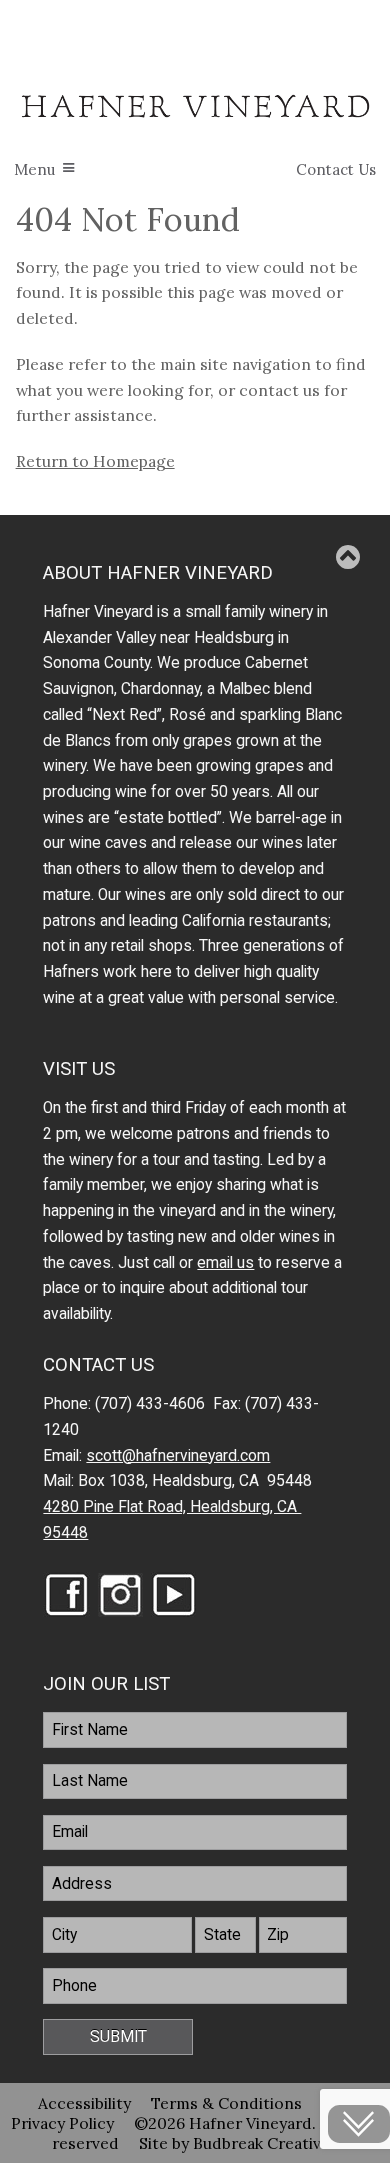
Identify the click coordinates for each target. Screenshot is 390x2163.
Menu (34, 169)
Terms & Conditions (226, 2103)
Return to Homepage (95, 461)
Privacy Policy (62, 2123)
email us (225, 1263)
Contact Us (336, 169)
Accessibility (84, 2103)
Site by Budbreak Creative (234, 2143)
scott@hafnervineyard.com (178, 1456)
